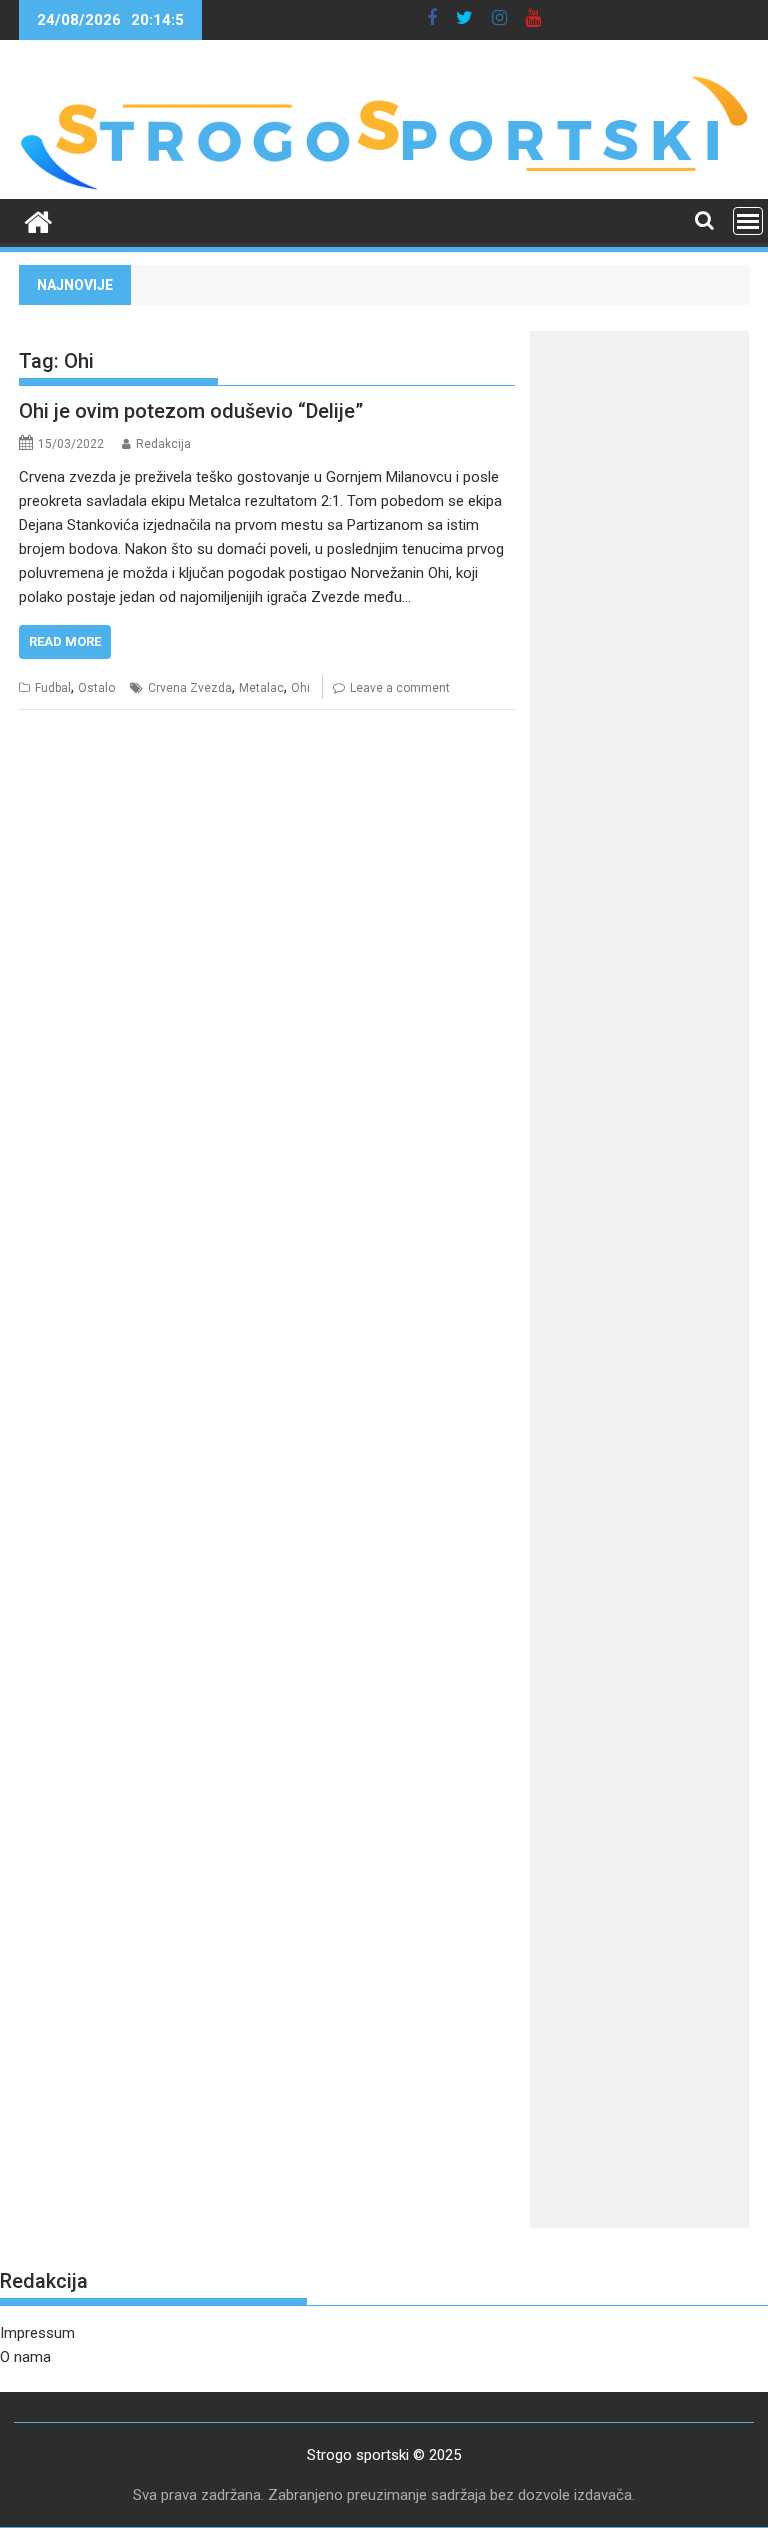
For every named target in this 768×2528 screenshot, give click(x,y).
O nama (25, 2357)
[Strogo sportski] (384, 187)
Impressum (37, 2333)
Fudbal (53, 688)
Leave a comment (400, 688)
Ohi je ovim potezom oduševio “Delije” (191, 411)
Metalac (261, 688)
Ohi (300, 688)
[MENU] (748, 221)
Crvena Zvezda (190, 688)
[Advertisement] (639, 646)
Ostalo (96, 688)
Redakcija (163, 444)
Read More (65, 641)
